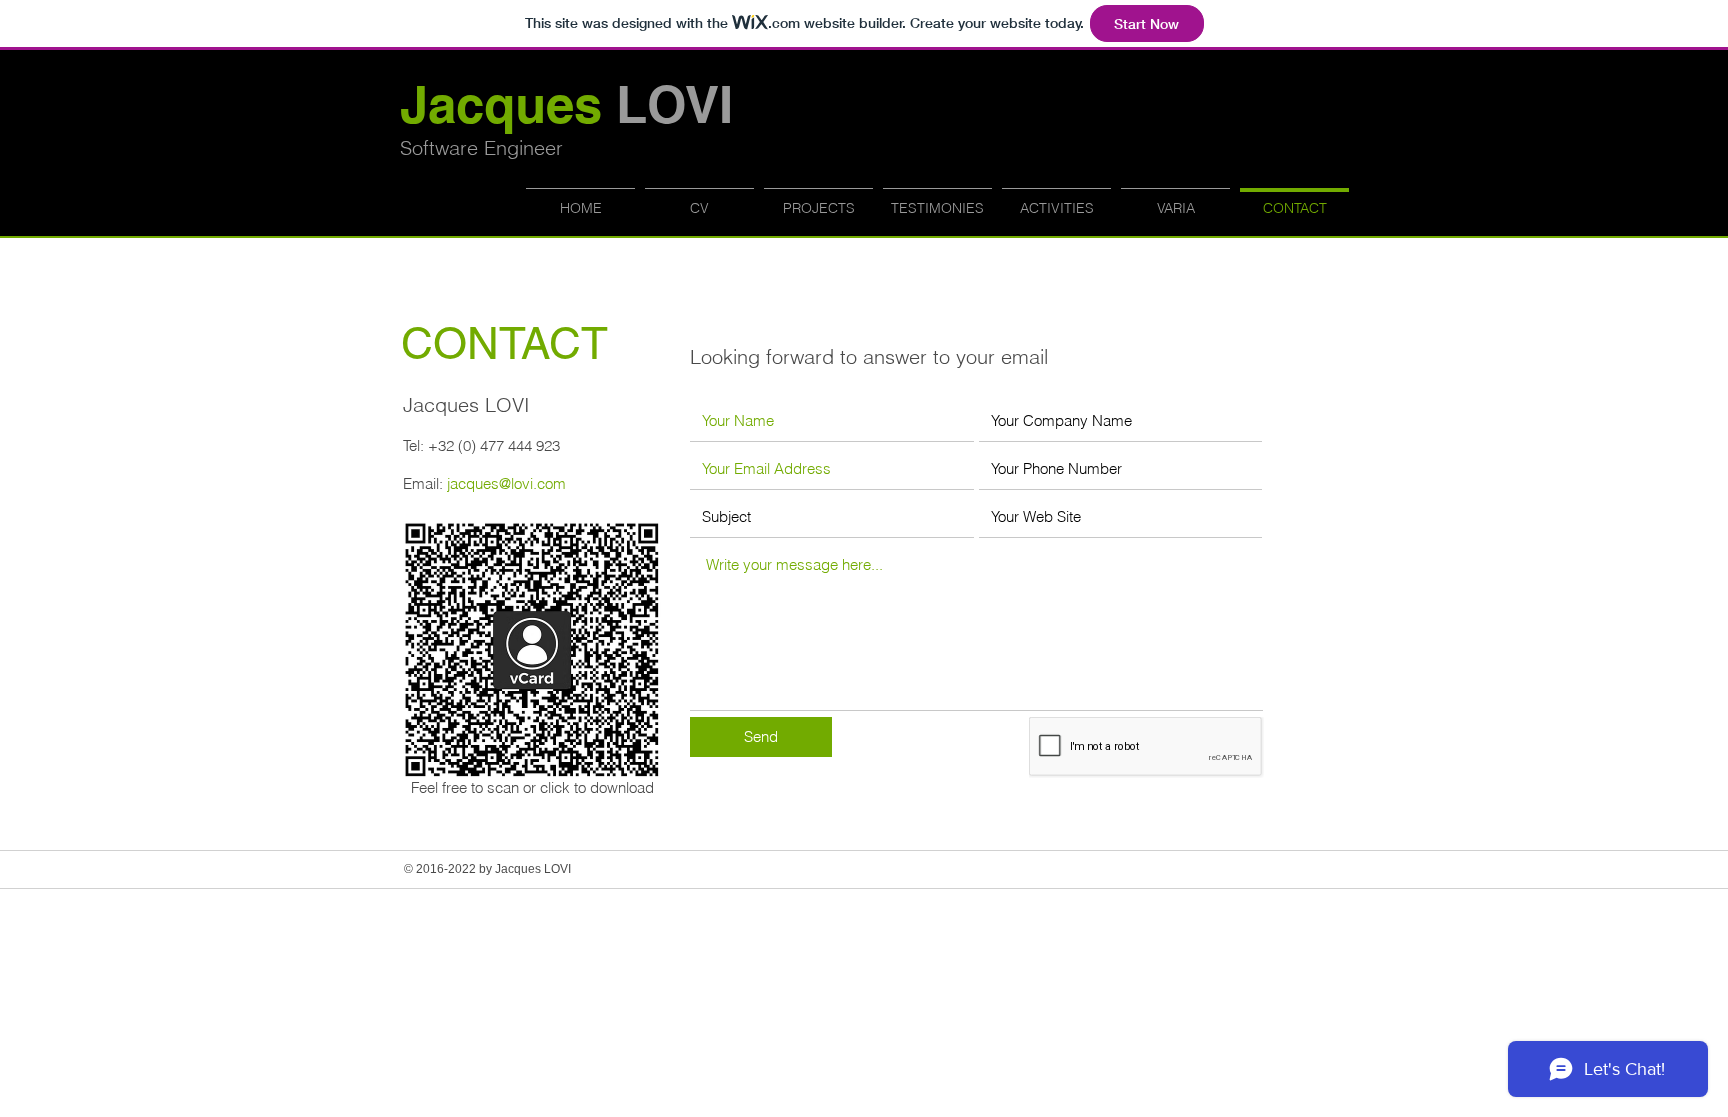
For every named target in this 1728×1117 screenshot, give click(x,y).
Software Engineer (481, 147)
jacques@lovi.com (506, 483)
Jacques (566, 104)
